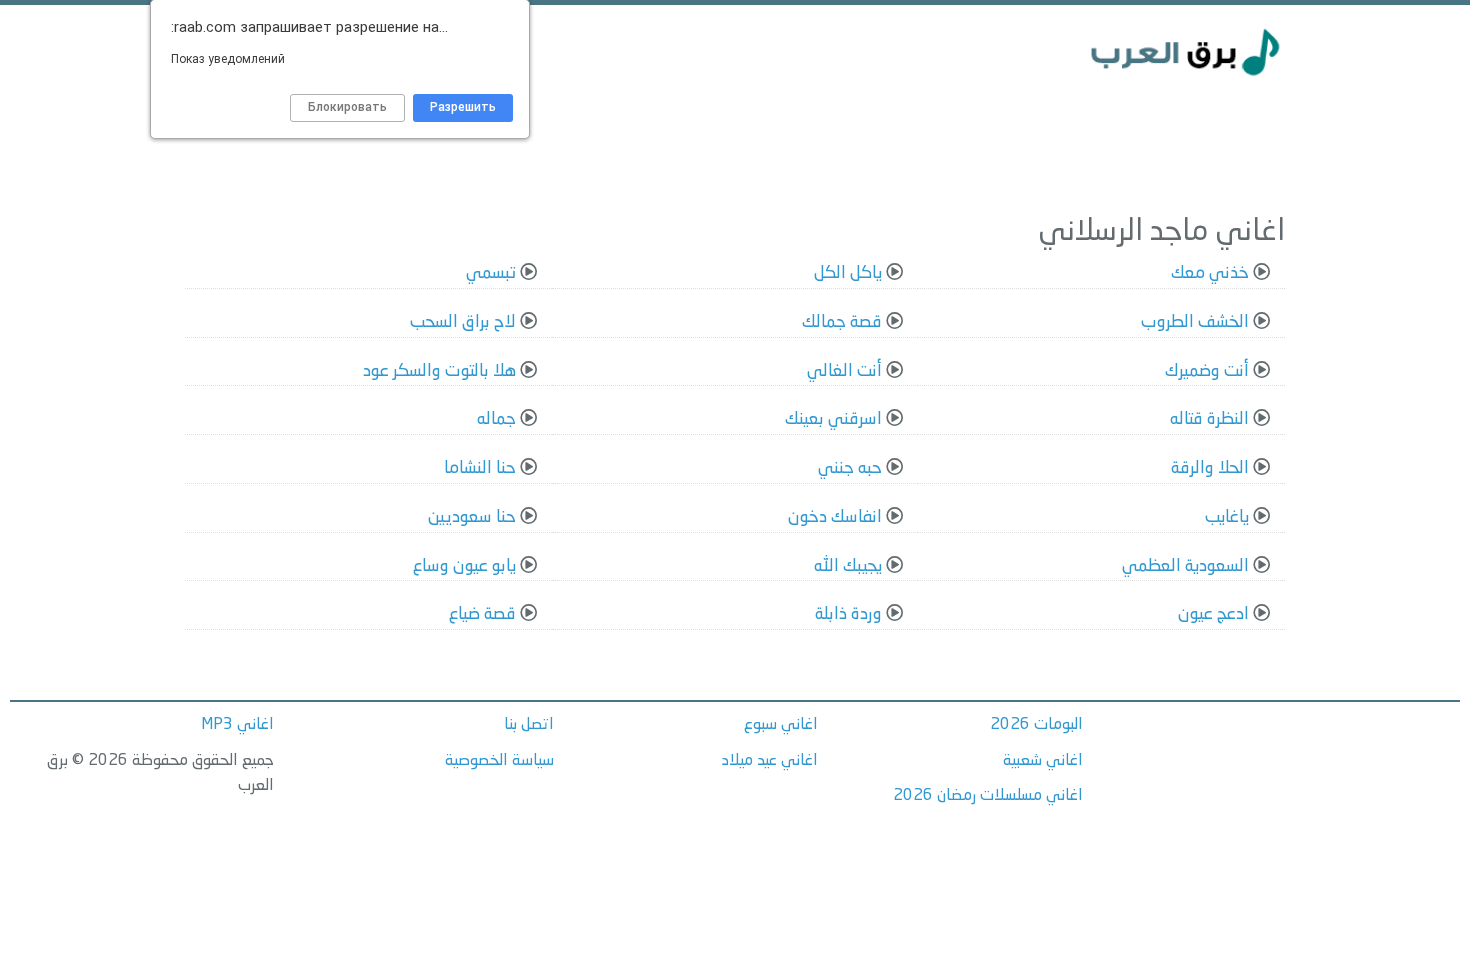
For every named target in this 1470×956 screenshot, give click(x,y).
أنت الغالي (844, 371)
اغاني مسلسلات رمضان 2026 (988, 796)
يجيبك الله (848, 566)
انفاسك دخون (835, 517)
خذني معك (1210, 273)
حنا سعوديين (472, 517)
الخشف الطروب (1195, 322)
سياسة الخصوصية (499, 761)
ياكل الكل (848, 273)
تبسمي (491, 273)
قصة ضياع (482, 614)
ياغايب (1227, 517)
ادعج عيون (1213, 614)
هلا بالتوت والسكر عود (439, 371)
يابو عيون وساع (464, 566)
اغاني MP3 (237, 725)
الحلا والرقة (1210, 468)
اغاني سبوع (781, 725)
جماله (496, 419)
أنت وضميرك (1207, 371)
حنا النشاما (480, 468)
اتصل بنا (529, 725)
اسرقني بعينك (833, 419)
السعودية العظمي (1185, 566)
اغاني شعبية (1043, 761)
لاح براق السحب (463, 322)
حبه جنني (850, 468)
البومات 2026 (1036, 725)
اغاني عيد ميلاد (770, 761)
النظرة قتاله (1209, 419)
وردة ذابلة (848, 614)
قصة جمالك (842, 322)
